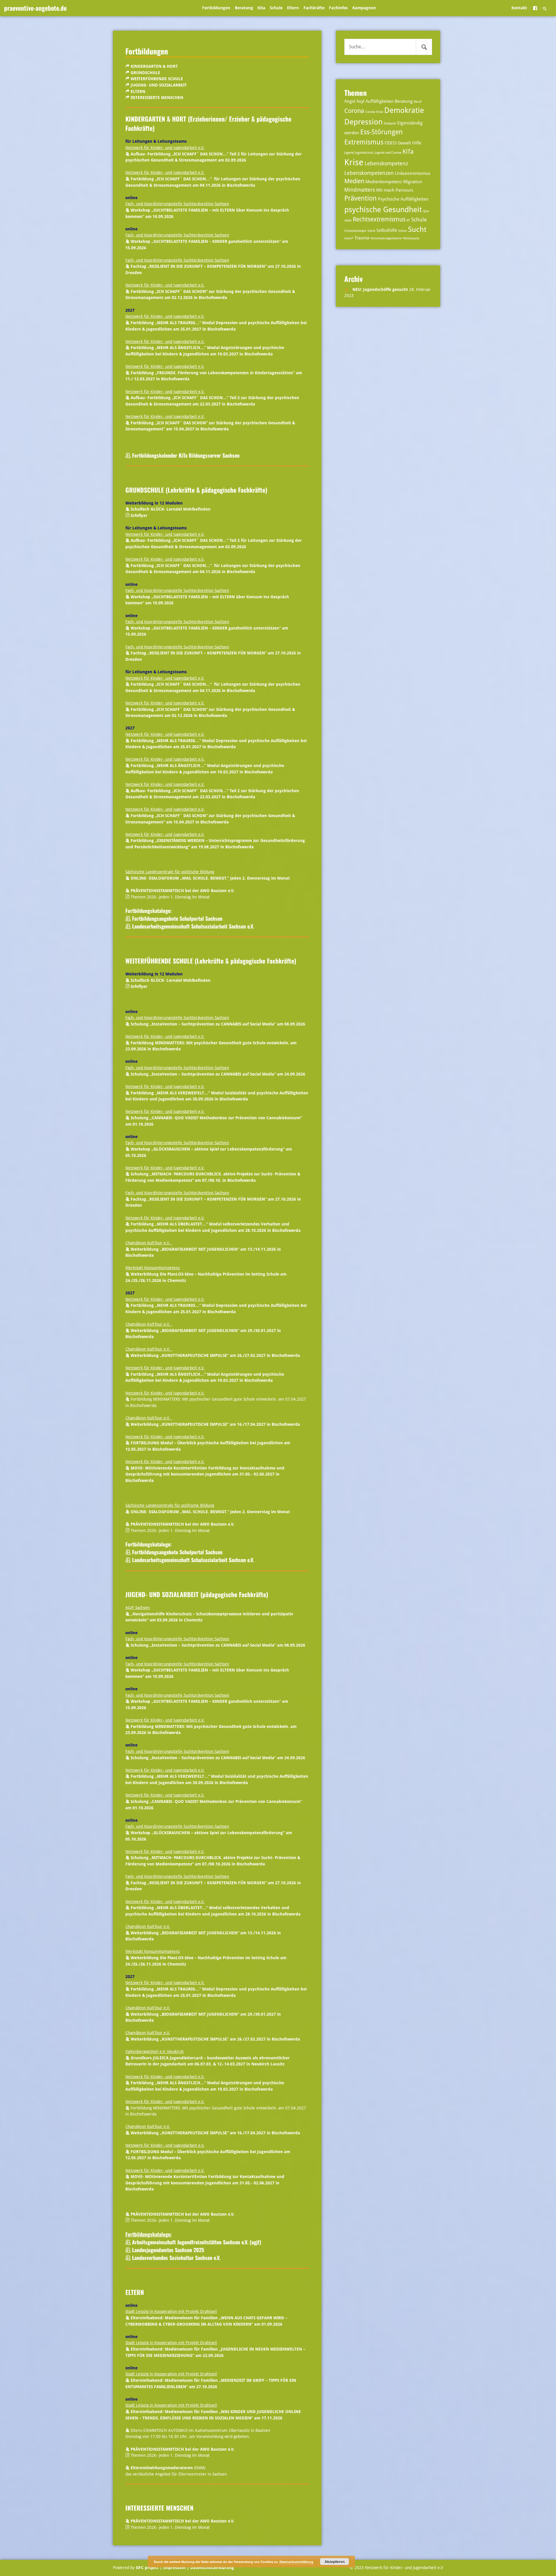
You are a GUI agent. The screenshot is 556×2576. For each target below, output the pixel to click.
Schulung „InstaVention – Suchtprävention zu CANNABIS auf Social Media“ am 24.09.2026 (218, 1074)
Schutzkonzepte (355, 231)
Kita (261, 8)
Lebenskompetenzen (369, 173)
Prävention (361, 198)
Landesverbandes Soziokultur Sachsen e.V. (176, 2258)
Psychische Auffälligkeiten (403, 199)
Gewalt (404, 143)
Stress (403, 231)
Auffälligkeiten (379, 101)
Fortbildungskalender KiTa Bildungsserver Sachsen (186, 455)
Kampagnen (364, 8)
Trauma (362, 238)
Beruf (418, 102)
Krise (354, 162)
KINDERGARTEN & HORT (154, 66)
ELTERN (138, 91)
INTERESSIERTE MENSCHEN (157, 98)
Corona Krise (374, 112)
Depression (363, 122)
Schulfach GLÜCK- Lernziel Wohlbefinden (171, 509)
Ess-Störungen (382, 132)
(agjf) (197, 2242)
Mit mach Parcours (395, 190)
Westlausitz (411, 238)
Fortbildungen (216, 8)
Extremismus (364, 142)
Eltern (293, 8)
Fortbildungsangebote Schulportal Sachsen (177, 918)
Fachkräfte (314, 8)
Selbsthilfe (387, 230)
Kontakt (519, 8)
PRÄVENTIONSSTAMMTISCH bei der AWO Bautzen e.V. (182, 891)
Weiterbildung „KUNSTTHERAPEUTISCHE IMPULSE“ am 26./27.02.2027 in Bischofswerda (215, 1355)
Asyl (360, 101)
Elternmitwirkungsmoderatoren (161, 2468)
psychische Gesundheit (383, 209)
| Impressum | (174, 2568)
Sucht (417, 229)
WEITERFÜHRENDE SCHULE (157, 79)
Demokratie (404, 110)
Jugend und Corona (388, 153)
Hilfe (417, 143)
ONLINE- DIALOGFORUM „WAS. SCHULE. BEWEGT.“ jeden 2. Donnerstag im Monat (210, 878)
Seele (371, 231)
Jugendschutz (364, 153)
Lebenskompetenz (386, 163)
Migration (413, 182)
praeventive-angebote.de (35, 8)
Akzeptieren (335, 2562)
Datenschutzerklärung (212, 2568)
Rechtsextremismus (379, 219)
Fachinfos (338, 8)
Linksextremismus (413, 173)
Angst (350, 101)
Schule (276, 8)
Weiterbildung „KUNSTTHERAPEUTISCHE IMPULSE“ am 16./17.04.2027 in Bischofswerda (215, 1424)
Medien (354, 181)
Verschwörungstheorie (386, 238)
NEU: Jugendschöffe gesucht (380, 289)
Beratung (244, 8)
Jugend (349, 153)
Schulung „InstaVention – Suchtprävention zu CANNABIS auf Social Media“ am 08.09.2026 (218, 1024)
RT (408, 220)
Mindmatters (360, 190)
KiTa (408, 152)
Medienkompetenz (384, 182)
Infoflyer (139, 515)
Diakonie (390, 123)
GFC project (147, 2568)
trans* (349, 238)
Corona (354, 111)
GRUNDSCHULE (145, 73)
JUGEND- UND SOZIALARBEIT (159, 85)
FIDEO (391, 143)
